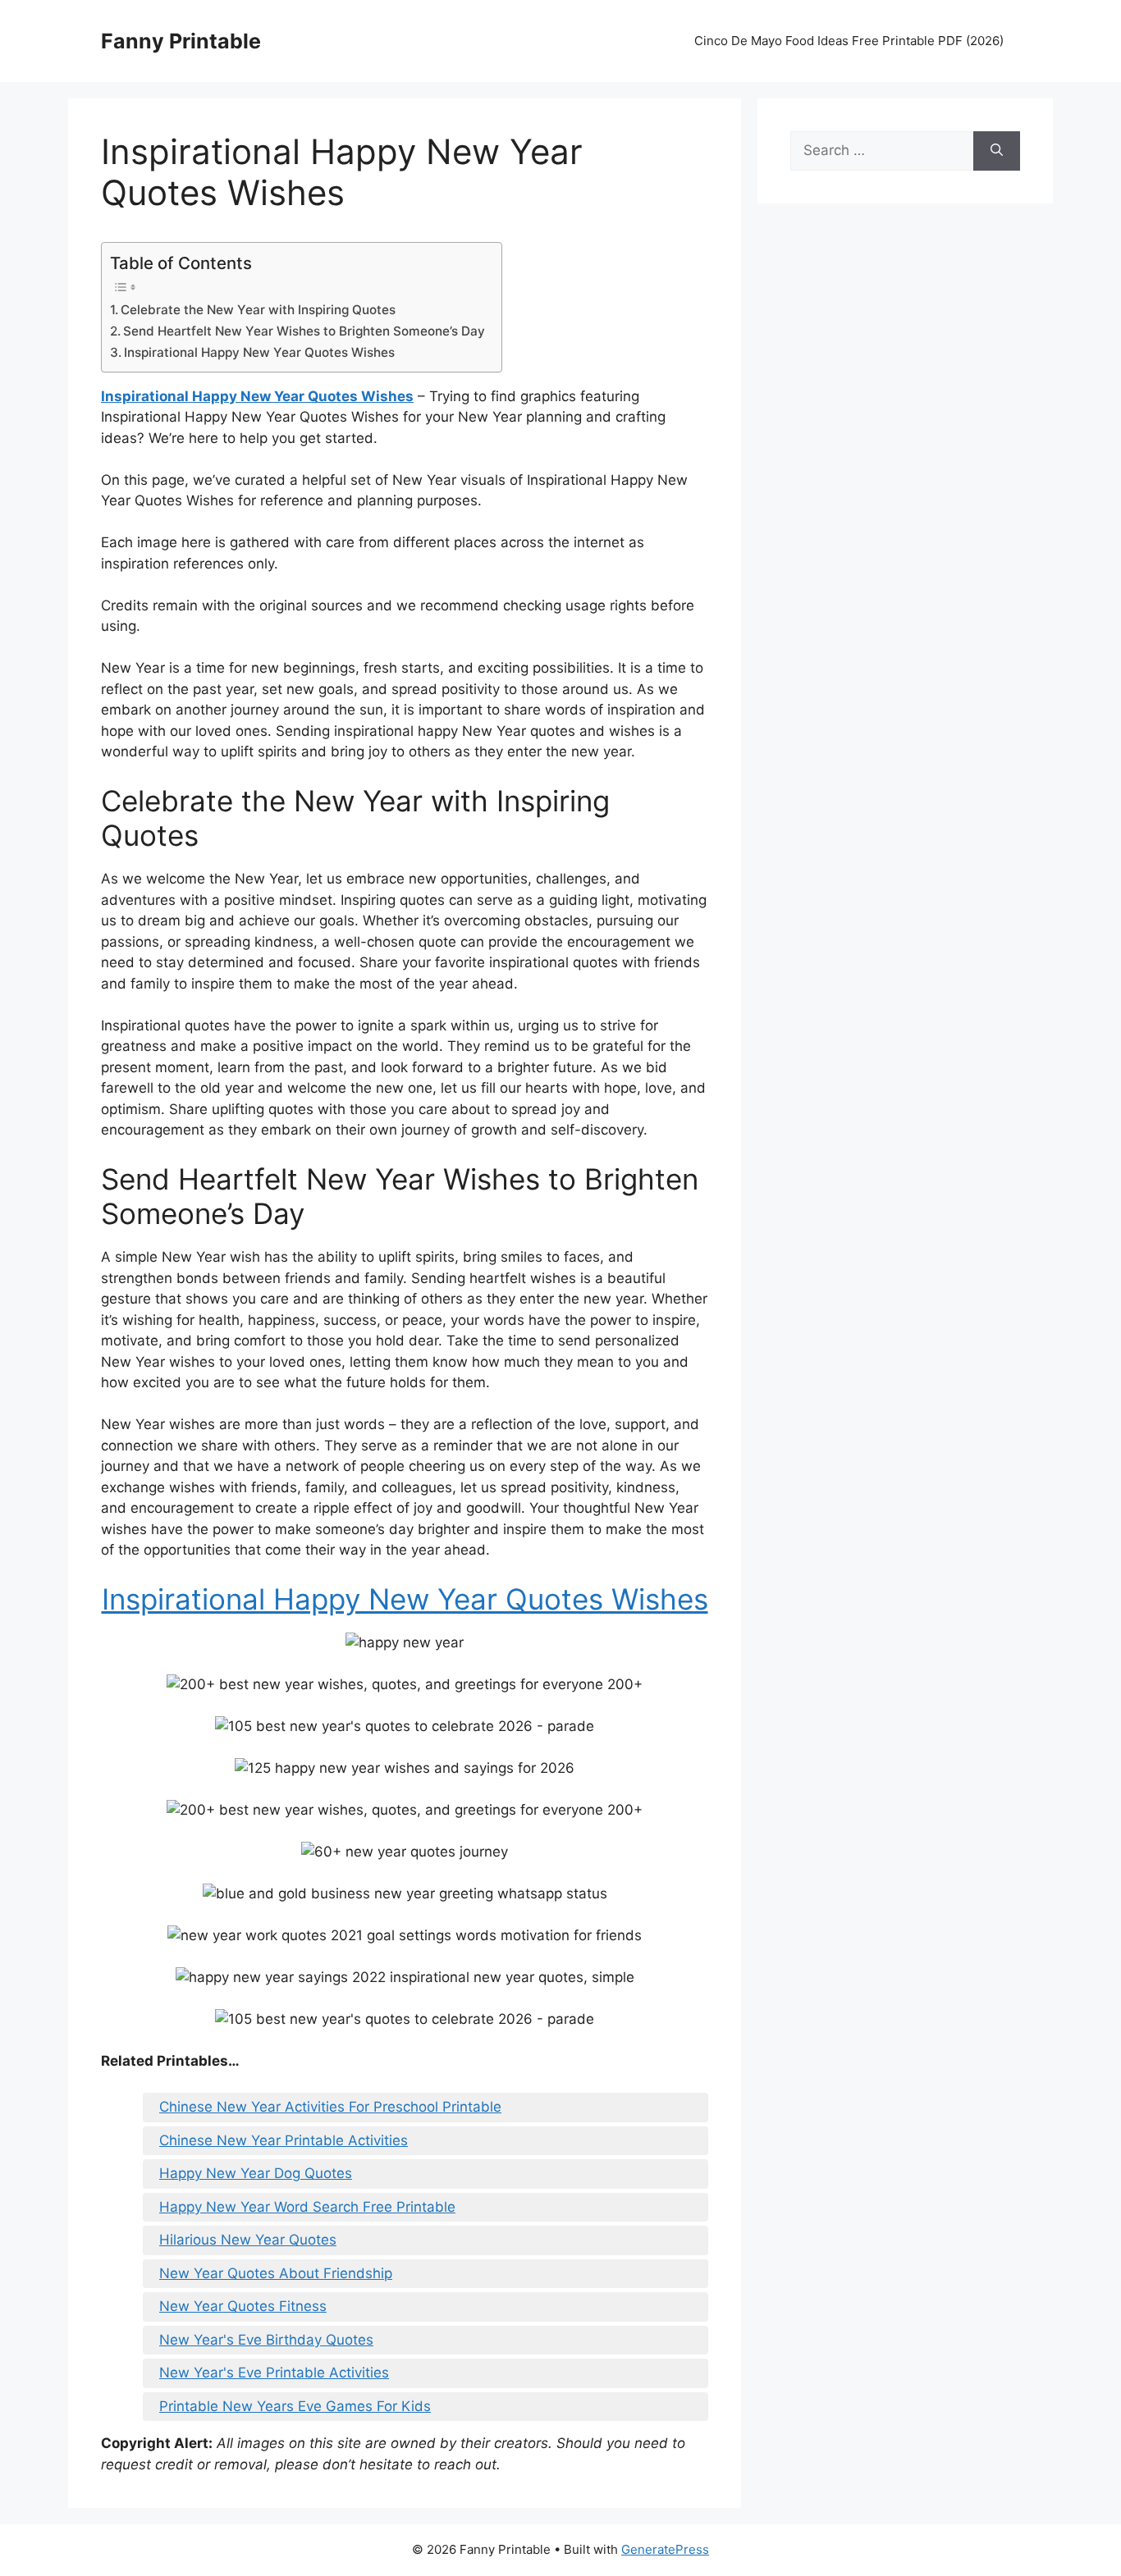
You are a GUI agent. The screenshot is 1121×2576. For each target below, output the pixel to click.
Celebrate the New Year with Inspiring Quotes (258, 310)
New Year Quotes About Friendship (276, 2273)
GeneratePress (665, 2549)
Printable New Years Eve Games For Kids (295, 2406)
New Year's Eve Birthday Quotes (266, 2340)
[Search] (997, 151)
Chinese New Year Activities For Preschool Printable (330, 2107)
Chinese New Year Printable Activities (284, 2140)
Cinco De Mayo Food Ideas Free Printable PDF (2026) (849, 41)
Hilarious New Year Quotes (248, 2240)
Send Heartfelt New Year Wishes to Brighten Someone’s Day (304, 331)
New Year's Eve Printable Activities (274, 2373)
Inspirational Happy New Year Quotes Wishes (259, 352)
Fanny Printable (181, 41)
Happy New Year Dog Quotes (256, 2173)
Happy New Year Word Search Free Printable (307, 2207)
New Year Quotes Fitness (243, 2306)
